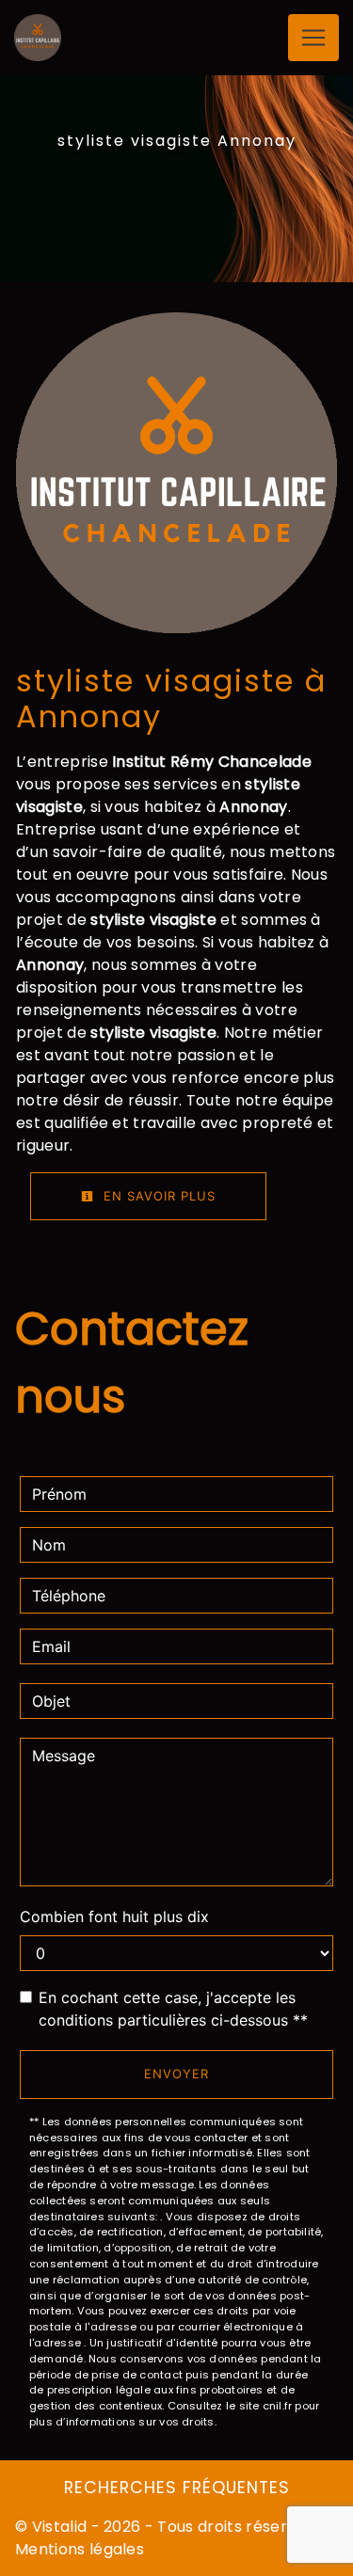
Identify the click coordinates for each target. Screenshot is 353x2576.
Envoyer (176, 2074)
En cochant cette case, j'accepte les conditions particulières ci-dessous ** (173, 2009)
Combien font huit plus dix (114, 1916)
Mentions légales (80, 2549)
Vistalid (60, 2527)
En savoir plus (157, 1196)
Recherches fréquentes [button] (177, 2488)
